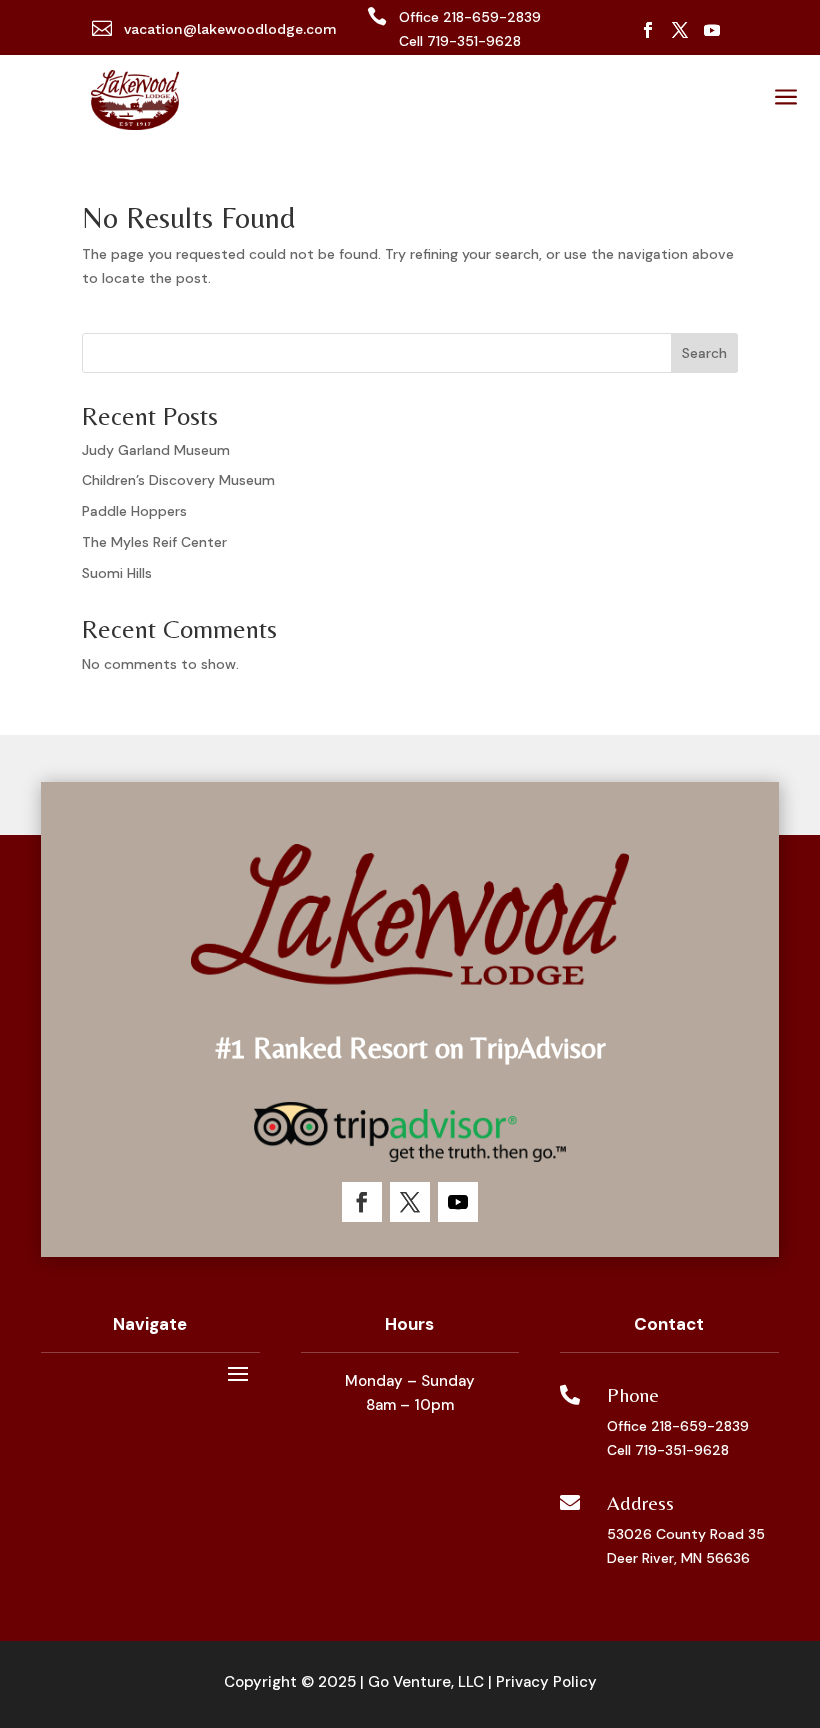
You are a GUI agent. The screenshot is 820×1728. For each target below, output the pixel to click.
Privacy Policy (546, 1682)
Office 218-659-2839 (678, 1426)
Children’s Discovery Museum (178, 480)
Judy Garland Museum (156, 450)
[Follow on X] (680, 30)
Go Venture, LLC (426, 1682)
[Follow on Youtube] (712, 30)
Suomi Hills (117, 573)
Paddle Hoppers (134, 511)
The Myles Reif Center (154, 542)
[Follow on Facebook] (648, 30)
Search (704, 353)
